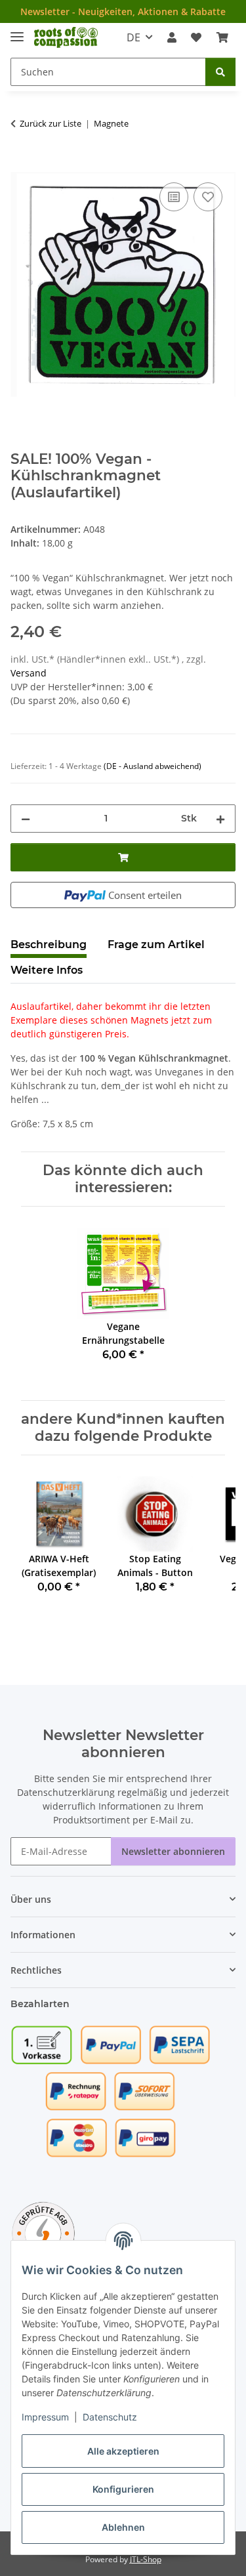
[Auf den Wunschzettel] (208, 197)
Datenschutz (110, 2417)
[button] (172, 37)
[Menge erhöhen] (220, 819)
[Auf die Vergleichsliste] (174, 197)
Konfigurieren (123, 2489)
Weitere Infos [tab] (47, 970)
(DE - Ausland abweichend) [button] (153, 766)
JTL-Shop (146, 2559)
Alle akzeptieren (123, 2451)
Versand (29, 673)
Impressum (45, 2417)
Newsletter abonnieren (173, 1851)
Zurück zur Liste (51, 123)
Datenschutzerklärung (66, 1792)
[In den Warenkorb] (21, 165)
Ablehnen (123, 2527)
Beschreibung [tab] (49, 945)
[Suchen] (220, 72)
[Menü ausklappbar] (17, 31)
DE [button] (133, 37)
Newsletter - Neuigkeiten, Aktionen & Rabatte (123, 11)
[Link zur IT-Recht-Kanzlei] (43, 2233)
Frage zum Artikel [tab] (156, 945)
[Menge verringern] (26, 819)
